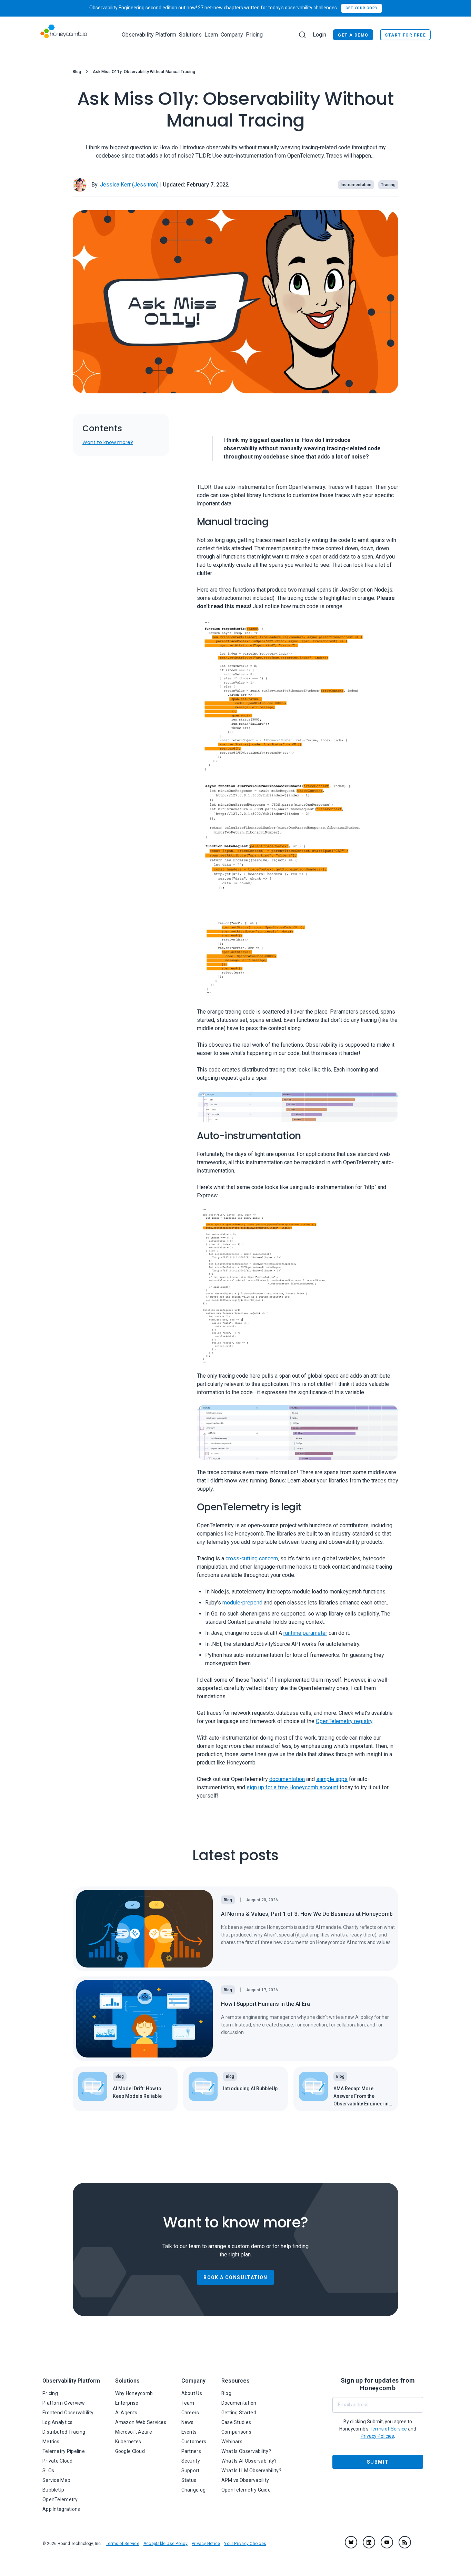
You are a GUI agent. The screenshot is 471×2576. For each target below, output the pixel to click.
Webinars (232, 2442)
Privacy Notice (206, 2544)
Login (319, 35)
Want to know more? (108, 443)
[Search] (302, 35)
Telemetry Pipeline (64, 2451)
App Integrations (61, 2509)
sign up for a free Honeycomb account (292, 1787)
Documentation (239, 2403)
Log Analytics (58, 2422)
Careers (190, 2413)
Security (191, 2461)
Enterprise (127, 2403)
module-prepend (242, 1603)
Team (188, 2403)
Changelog (194, 2490)
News (188, 2422)
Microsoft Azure (134, 2432)
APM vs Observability (245, 2480)
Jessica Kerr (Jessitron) (129, 185)
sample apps (332, 1779)
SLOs (48, 2471)
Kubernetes (128, 2442)
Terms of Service (123, 2544)
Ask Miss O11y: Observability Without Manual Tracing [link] (144, 72)
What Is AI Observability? (249, 2461)
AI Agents (126, 2413)
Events (189, 2432)
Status (189, 2480)
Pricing (254, 35)
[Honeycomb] (64, 35)
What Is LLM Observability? (251, 2471)
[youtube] (387, 2542)
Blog (77, 72)
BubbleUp (53, 2490)
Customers (194, 2442)
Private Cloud (58, 2461)
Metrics (51, 2442)
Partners (191, 2451)
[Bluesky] (351, 2542)
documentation (287, 1779)
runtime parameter (305, 1633)
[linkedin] (369, 2542)
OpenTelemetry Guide (246, 2490)
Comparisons (236, 2432)
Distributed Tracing (64, 2432)
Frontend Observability (68, 2413)
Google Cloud (130, 2451)
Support (191, 2471)
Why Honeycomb (134, 2393)
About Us (192, 2393)
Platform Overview (64, 2403)
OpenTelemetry (60, 2499)
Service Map (56, 2480)
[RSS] (405, 2542)
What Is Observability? (246, 2451)
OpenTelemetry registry (344, 1721)
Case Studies (236, 2422)
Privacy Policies (377, 2436)
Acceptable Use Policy (166, 2544)
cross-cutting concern (252, 1558)
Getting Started (239, 2413)
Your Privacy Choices (245, 2544)
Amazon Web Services (141, 2422)
